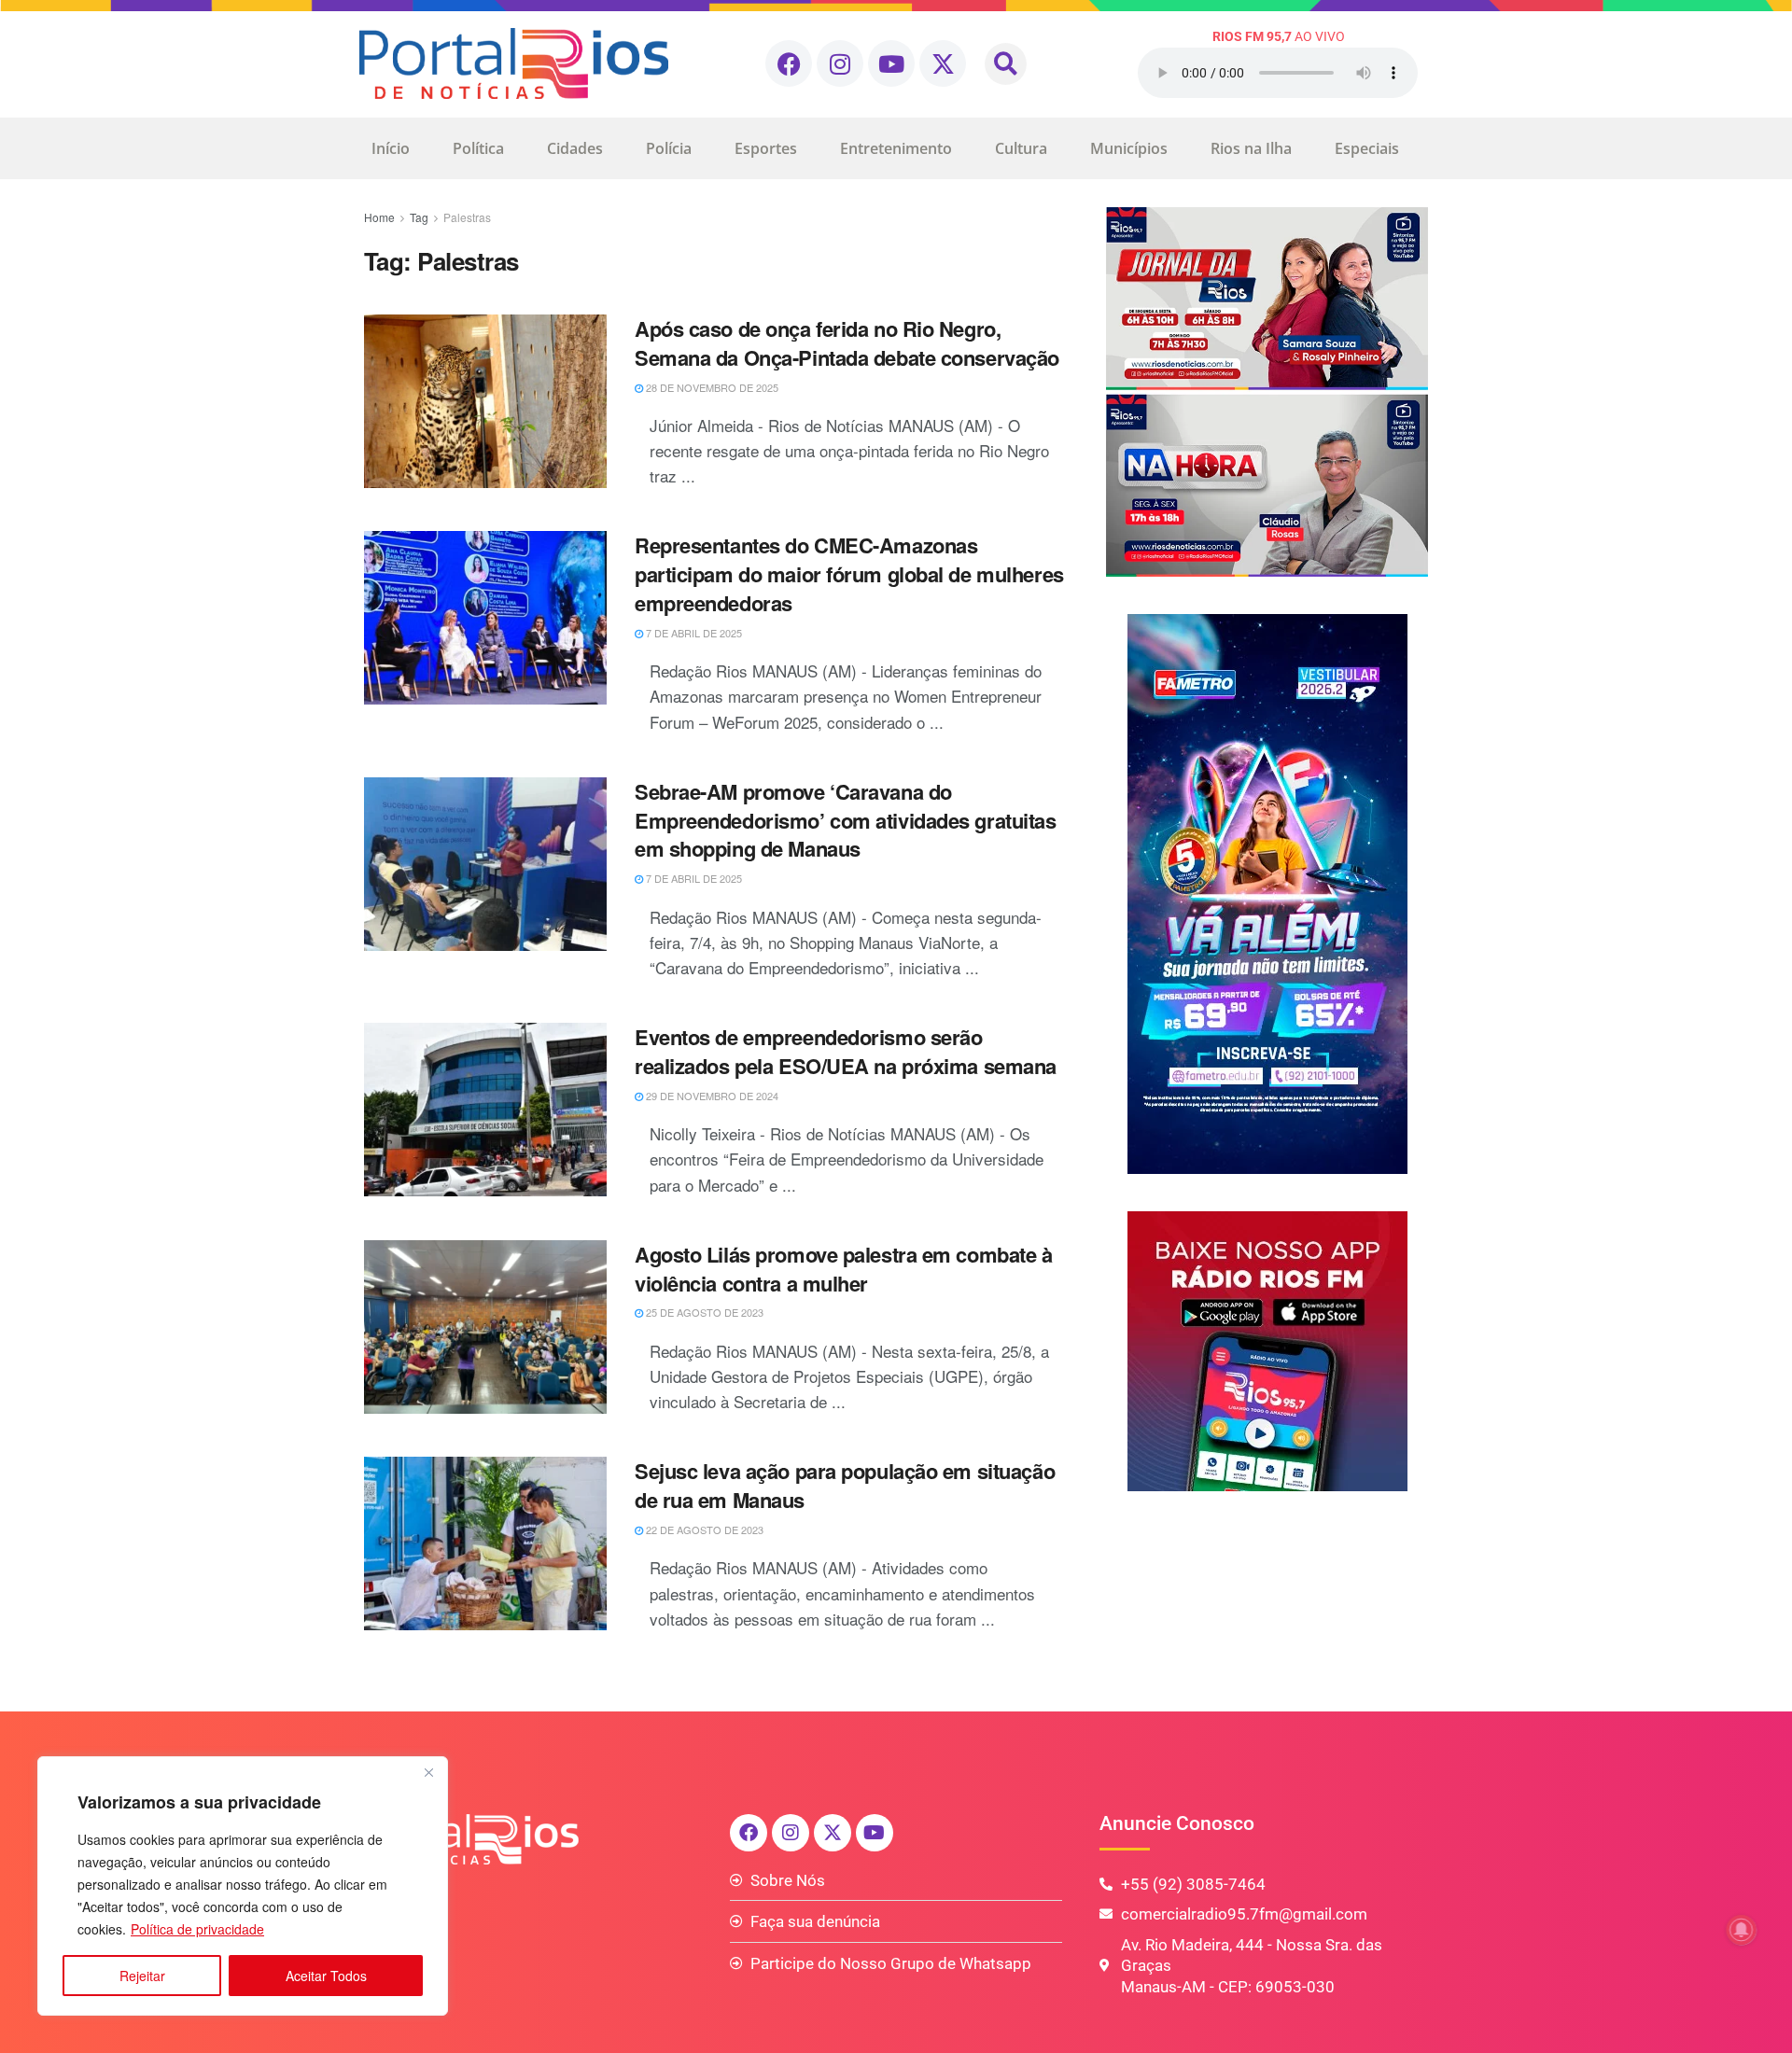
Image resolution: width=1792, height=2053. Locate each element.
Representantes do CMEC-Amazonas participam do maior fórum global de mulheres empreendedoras (849, 574)
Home (379, 217)
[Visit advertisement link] (1267, 392)
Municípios (1129, 148)
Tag (419, 217)
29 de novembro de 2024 (711, 1096)
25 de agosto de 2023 (703, 1312)
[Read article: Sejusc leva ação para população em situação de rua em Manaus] (485, 1543)
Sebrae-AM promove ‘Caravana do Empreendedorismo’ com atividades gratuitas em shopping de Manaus (846, 820)
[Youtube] (891, 63)
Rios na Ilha (1251, 148)
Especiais (1367, 148)
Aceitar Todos (326, 1976)
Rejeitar (142, 1976)
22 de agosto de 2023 (703, 1529)
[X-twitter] (943, 63)
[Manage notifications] (1742, 1930)
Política (478, 148)
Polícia (669, 148)
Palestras (467, 217)
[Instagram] (840, 63)
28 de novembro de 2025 (711, 387)
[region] (243, 1886)
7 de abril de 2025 (693, 633)
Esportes (766, 148)
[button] (1006, 64)
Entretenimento (896, 148)
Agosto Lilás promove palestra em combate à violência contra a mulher (844, 1269)
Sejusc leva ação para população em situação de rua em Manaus (845, 1485)
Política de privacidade (197, 1929)
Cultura (1021, 148)
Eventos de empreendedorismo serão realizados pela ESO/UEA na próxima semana (846, 1051)
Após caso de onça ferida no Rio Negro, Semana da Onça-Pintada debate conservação (847, 343)
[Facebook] (789, 63)
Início (391, 148)
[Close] (428, 1772)
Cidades (575, 148)
